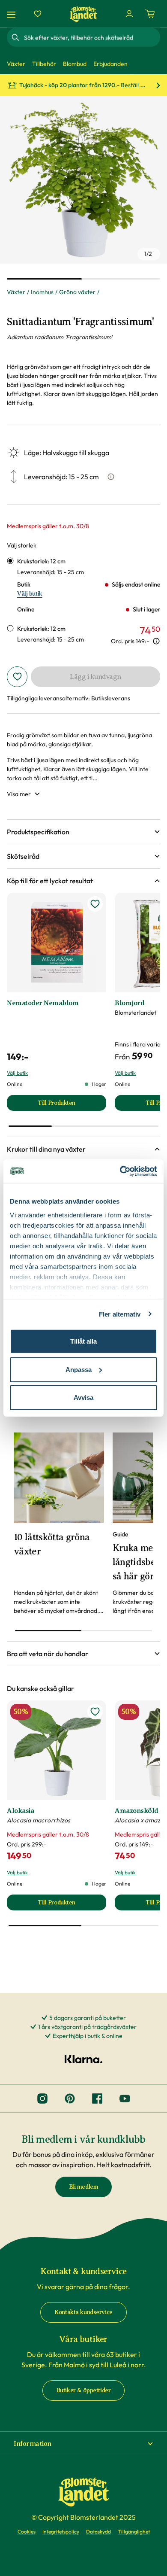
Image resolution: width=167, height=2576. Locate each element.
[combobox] (91, 37)
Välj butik (30, 594)
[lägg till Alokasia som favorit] (95, 1712)
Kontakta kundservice (83, 2312)
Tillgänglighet (134, 2532)
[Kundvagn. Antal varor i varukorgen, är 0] (150, 14)
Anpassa (79, 1369)
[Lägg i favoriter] (17, 677)
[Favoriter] (38, 14)
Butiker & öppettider (84, 2390)
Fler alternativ (120, 1314)
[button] (83, 832)
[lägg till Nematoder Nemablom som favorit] (95, 904)
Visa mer (19, 794)
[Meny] (12, 14)
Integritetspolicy (61, 2532)
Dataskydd (98, 2532)
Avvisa (83, 1397)
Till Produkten (72, 1105)
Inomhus (42, 292)
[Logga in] (129, 14)
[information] (156, 641)
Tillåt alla (83, 1341)
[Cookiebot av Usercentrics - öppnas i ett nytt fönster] (120, 1171)
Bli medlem (84, 2187)
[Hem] (83, 14)
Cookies (27, 2532)
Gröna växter (77, 292)
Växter (16, 292)
